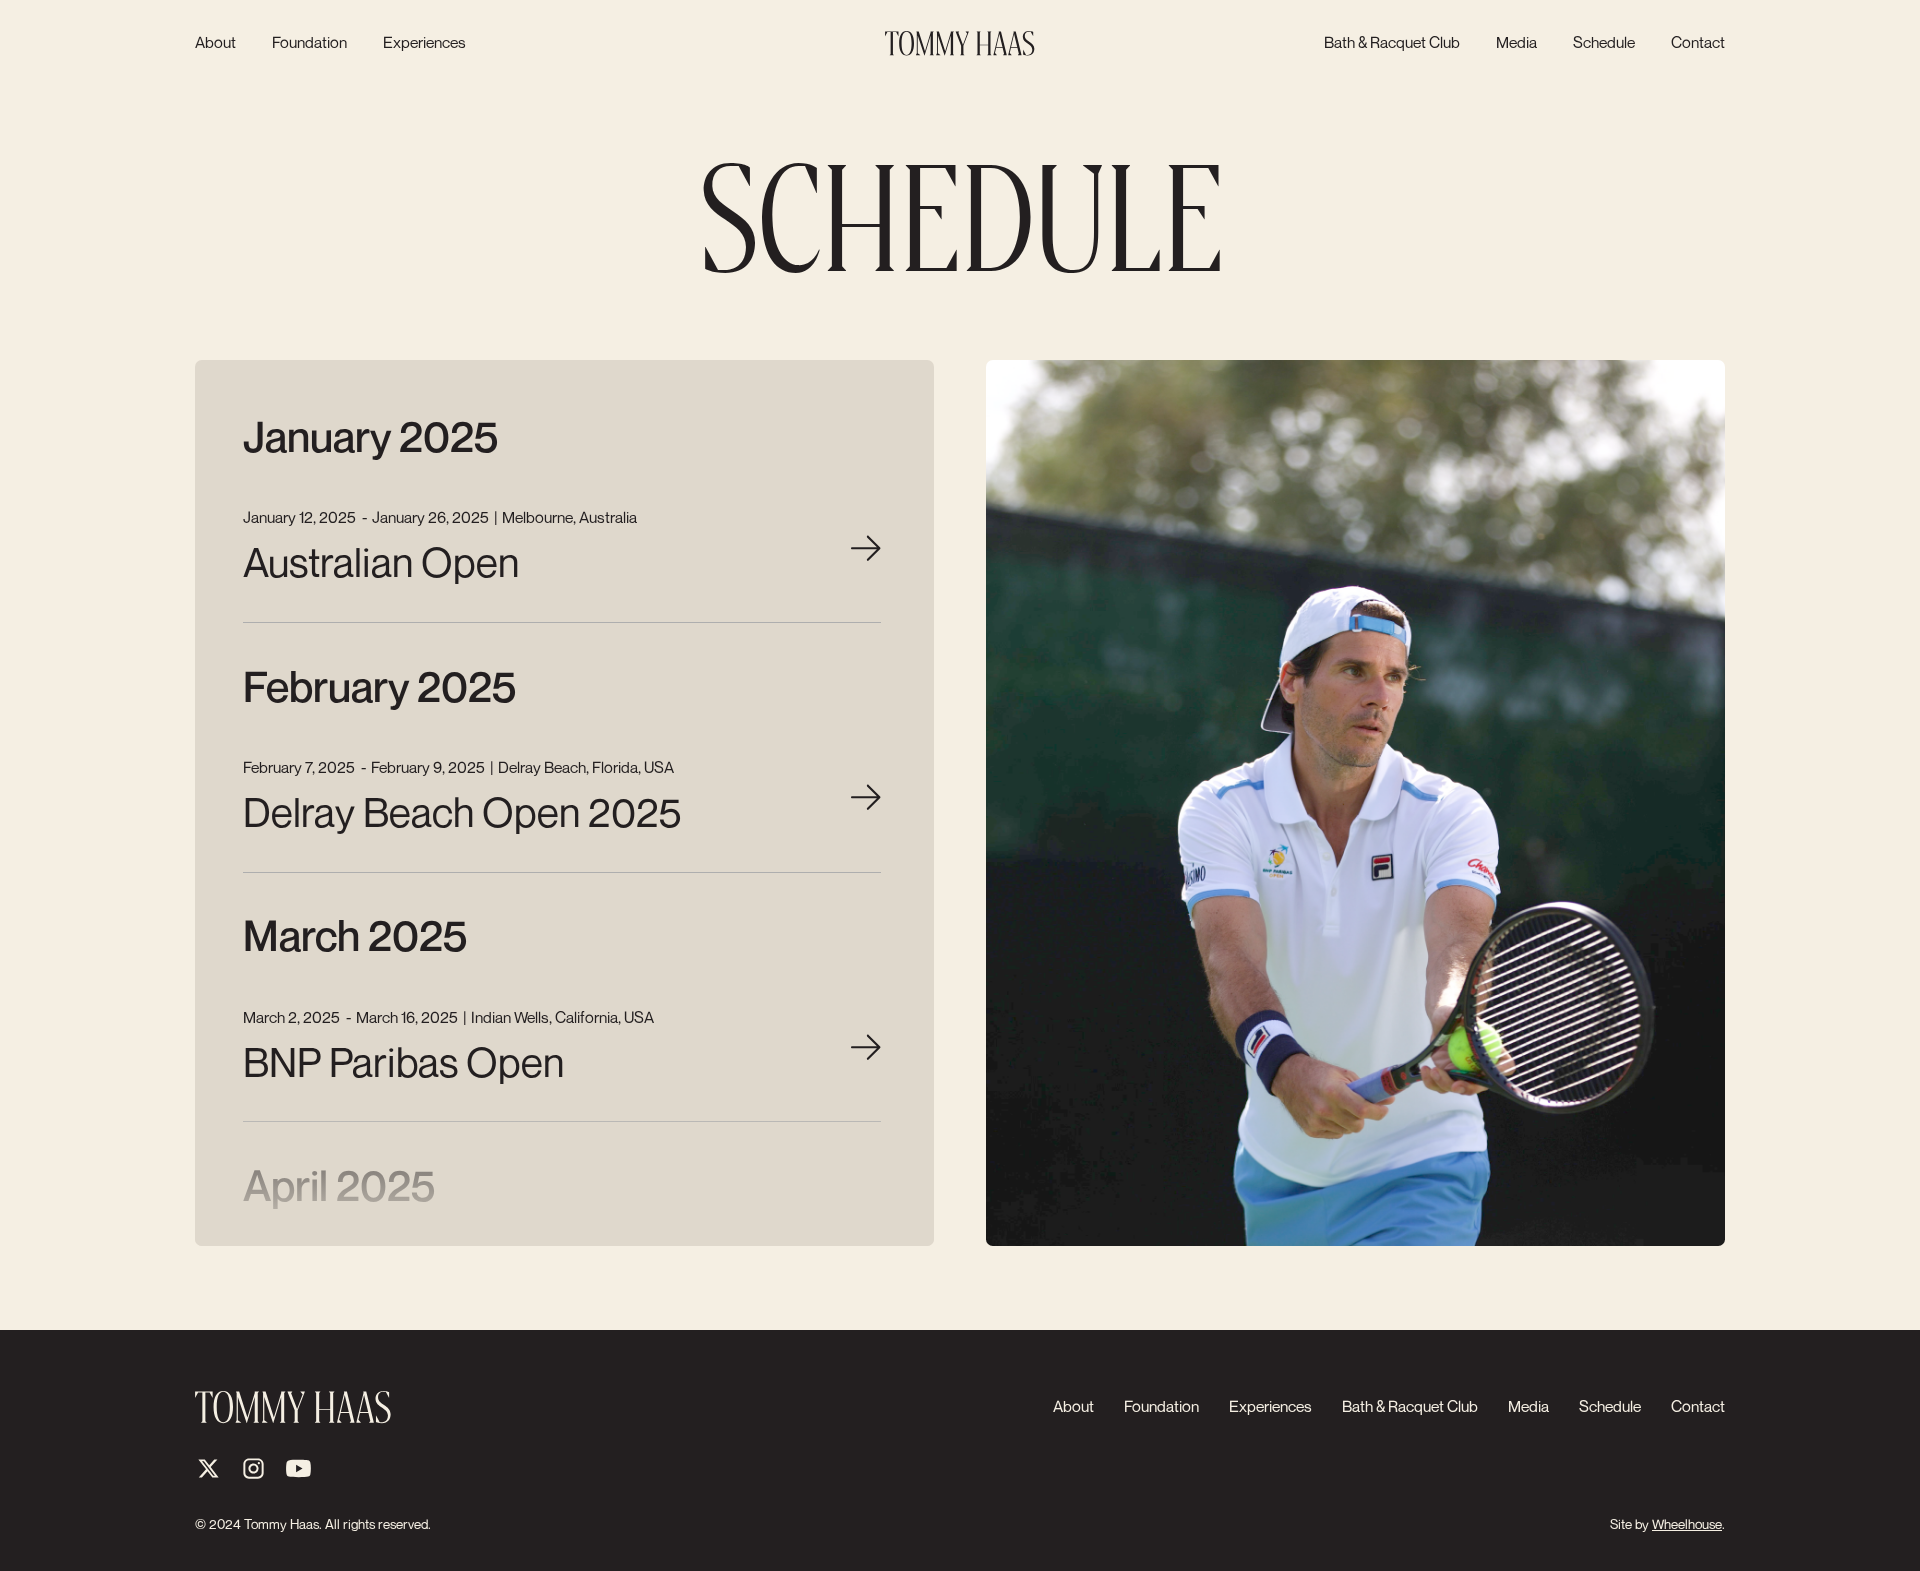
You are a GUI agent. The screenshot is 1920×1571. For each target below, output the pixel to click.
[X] (208, 1468)
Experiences (424, 43)
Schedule (1604, 43)
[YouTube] (298, 1468)
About (215, 43)
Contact (1698, 43)
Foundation (309, 43)
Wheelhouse (1687, 1524)
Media (1516, 43)
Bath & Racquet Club (1392, 43)
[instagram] (253, 1468)
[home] (959, 43)
